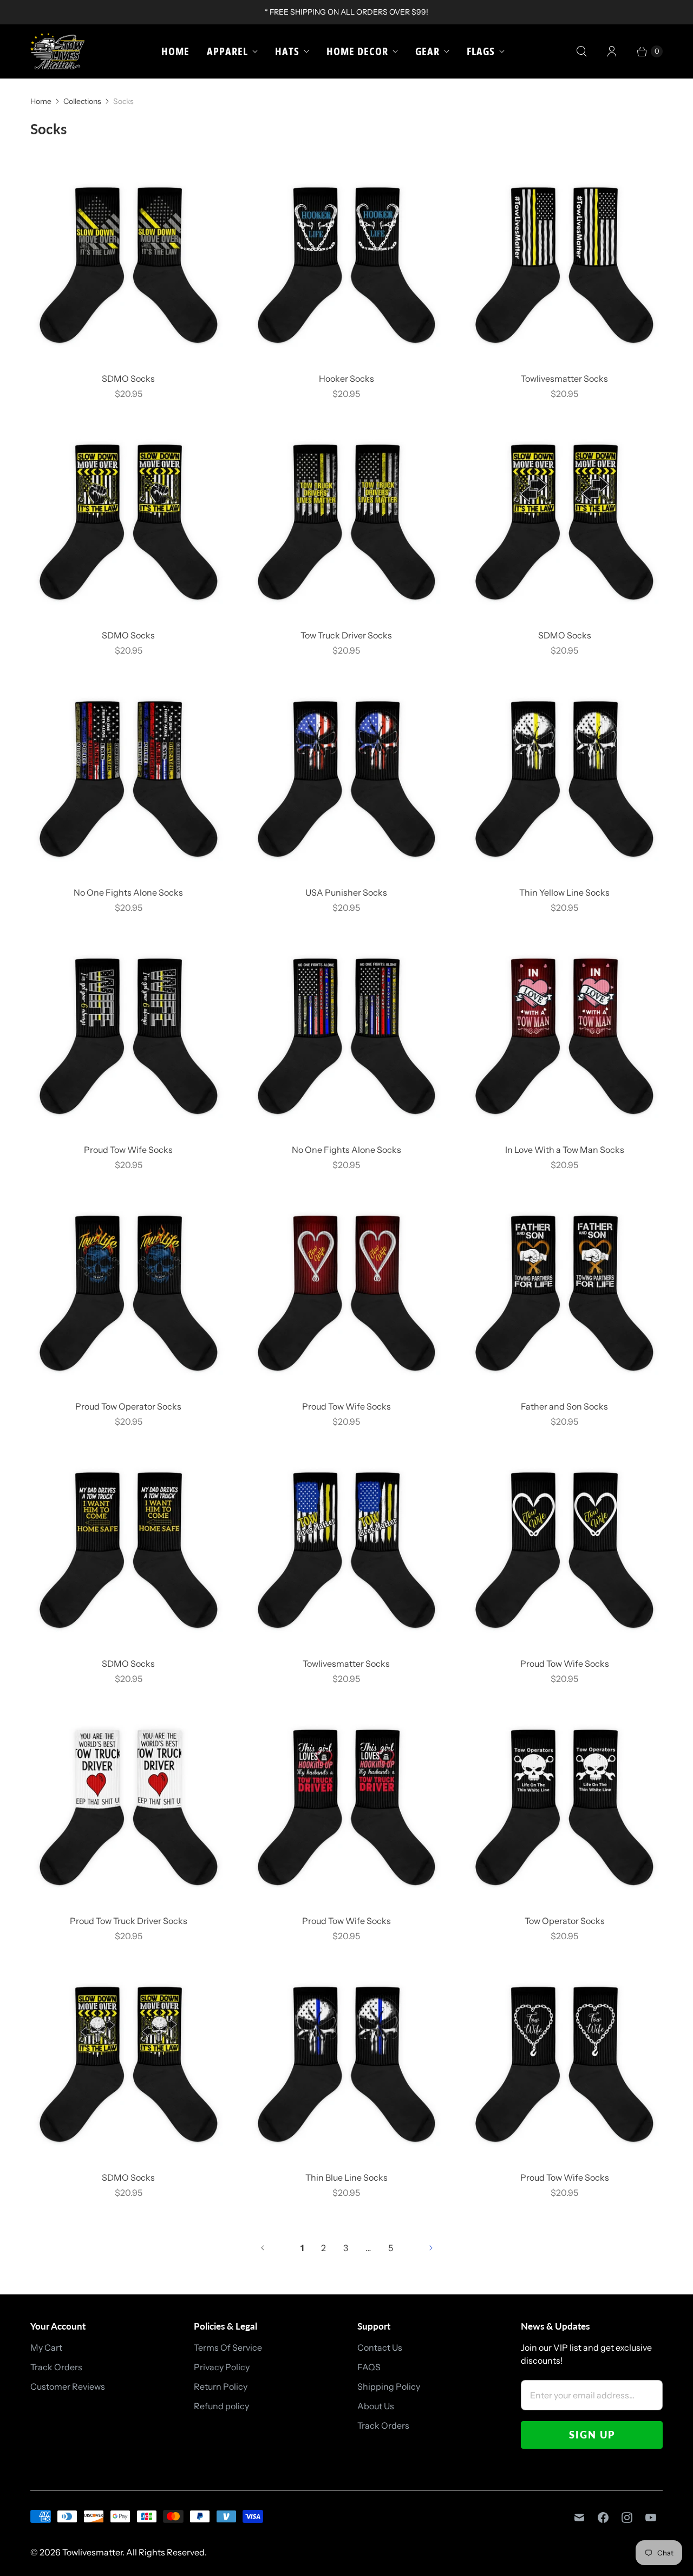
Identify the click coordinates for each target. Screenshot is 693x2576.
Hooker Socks (346, 379)
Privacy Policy (222, 2367)
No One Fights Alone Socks (128, 892)
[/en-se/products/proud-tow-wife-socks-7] (347, 1293)
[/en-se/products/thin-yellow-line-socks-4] (564, 779)
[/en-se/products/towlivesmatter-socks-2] (564, 265)
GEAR (427, 51)
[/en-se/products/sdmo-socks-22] (129, 2065)
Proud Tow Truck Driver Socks (129, 1921)
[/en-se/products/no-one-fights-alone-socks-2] (129, 779)
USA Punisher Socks (346, 892)
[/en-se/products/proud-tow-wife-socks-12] (347, 1807)
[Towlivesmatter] (57, 51)
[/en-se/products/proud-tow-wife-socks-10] (129, 1036)
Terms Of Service (228, 2347)
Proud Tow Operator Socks (128, 1406)
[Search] (581, 51)
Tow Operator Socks (565, 1921)
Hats (287, 51)
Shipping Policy (389, 2386)
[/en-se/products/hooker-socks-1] (347, 265)
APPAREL (227, 51)
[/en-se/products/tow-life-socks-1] (129, 1293)
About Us (376, 2406)
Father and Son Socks (564, 1406)
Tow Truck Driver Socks (346, 635)
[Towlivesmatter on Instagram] (627, 2518)
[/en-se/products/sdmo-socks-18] (129, 1550)
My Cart (46, 2347)
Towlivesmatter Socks (564, 379)
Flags (481, 51)
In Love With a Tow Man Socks (565, 1150)
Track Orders (56, 2367)
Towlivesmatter (92, 2552)
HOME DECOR (357, 51)
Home (175, 51)
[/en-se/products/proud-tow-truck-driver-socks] (129, 1807)
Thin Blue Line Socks (346, 2177)
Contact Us (380, 2347)
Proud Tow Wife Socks (128, 1150)
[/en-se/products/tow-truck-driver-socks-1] (347, 522)
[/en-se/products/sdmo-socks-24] (129, 522)
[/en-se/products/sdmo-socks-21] (129, 265)
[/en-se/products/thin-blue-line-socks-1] (347, 2065)
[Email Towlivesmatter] (579, 2518)
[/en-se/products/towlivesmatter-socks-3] (347, 1550)
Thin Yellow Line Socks (564, 892)
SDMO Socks (128, 379)
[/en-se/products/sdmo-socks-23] (564, 522)
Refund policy (221, 2406)
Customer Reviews (68, 2386)
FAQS (369, 2367)
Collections (82, 101)
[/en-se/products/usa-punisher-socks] (347, 779)
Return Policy (221, 2386)
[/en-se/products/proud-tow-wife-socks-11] (564, 2065)
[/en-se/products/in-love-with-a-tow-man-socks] (564, 1036)
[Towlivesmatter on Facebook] (603, 2518)
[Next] (431, 2248)
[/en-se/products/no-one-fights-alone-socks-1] (347, 1036)
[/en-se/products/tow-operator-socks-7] (564, 1807)
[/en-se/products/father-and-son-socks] (564, 1293)
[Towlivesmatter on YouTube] (651, 2518)
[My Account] (612, 51)
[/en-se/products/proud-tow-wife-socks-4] (564, 1550)
